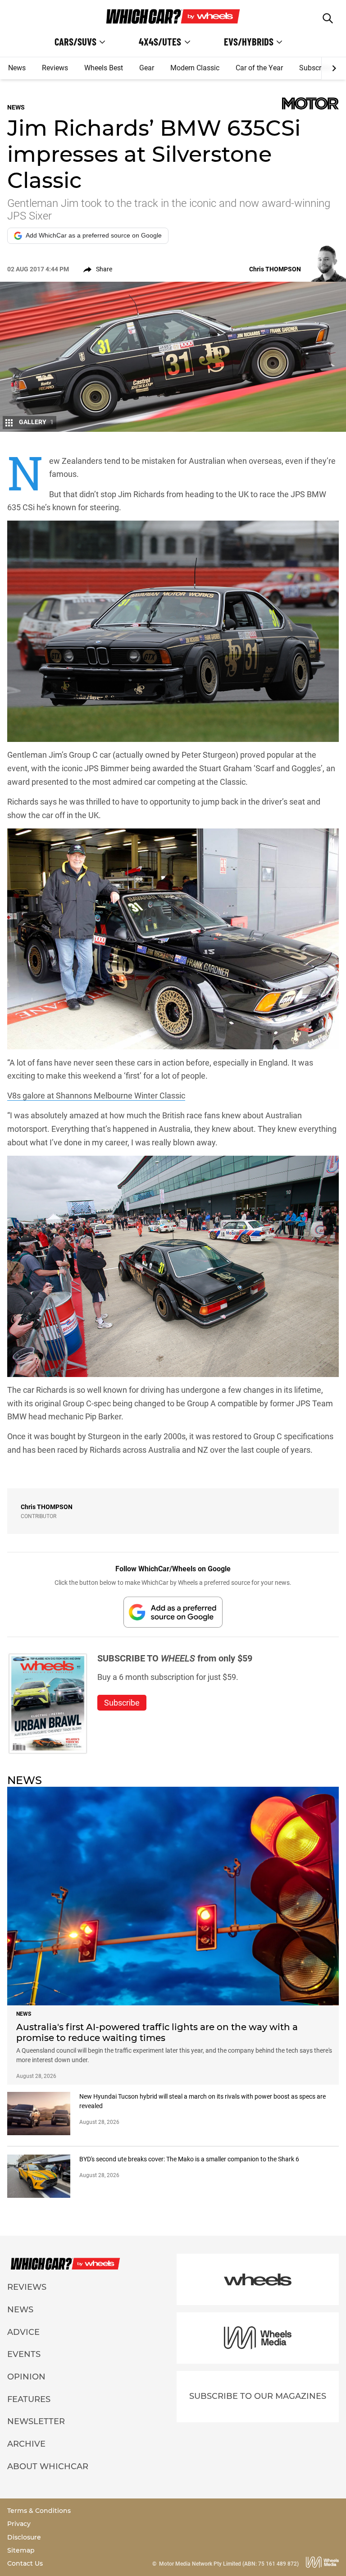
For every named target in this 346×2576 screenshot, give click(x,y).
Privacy (19, 2524)
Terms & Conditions (39, 2511)
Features (29, 2399)
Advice (23, 2332)
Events (24, 2354)
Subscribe (315, 68)
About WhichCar (48, 2466)
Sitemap (21, 2550)
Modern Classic (195, 68)
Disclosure (24, 2537)
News (17, 68)
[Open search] (328, 18)
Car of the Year (259, 68)
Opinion (26, 2377)
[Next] (334, 69)
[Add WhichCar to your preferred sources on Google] (173, 1612)
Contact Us (25, 2563)
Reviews (55, 68)
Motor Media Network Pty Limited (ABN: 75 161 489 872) (229, 2564)
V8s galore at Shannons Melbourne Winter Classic (96, 1096)
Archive (26, 2444)
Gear (147, 68)
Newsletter (36, 2421)
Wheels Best (104, 68)
